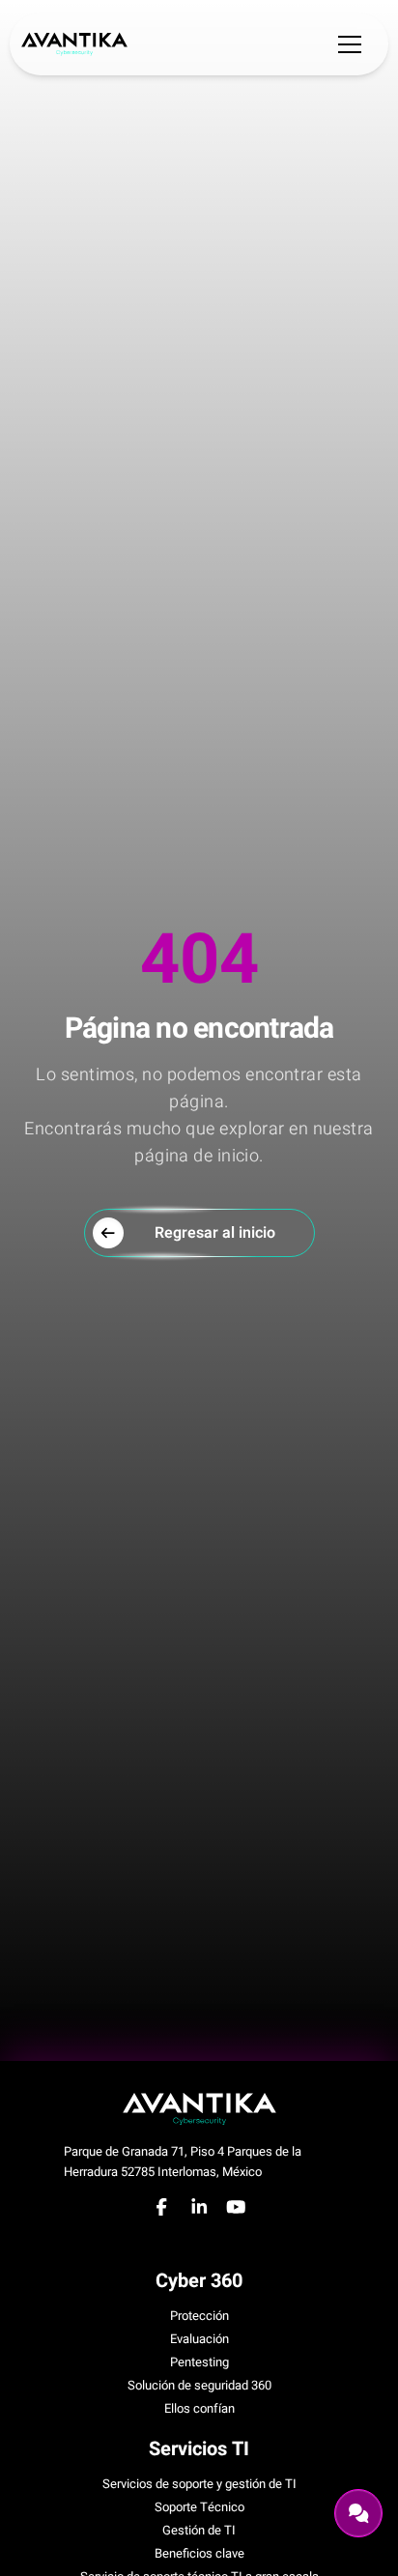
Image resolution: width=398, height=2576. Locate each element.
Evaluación (199, 2339)
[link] (74, 43)
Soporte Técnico (199, 2507)
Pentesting (199, 2362)
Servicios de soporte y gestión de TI (199, 2484)
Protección (199, 2316)
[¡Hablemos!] (358, 2513)
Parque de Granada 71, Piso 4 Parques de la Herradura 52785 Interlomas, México (183, 2161)
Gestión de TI (199, 2530)
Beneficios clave (199, 2553)
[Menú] (350, 44)
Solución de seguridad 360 (199, 2385)
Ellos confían (199, 2408)
